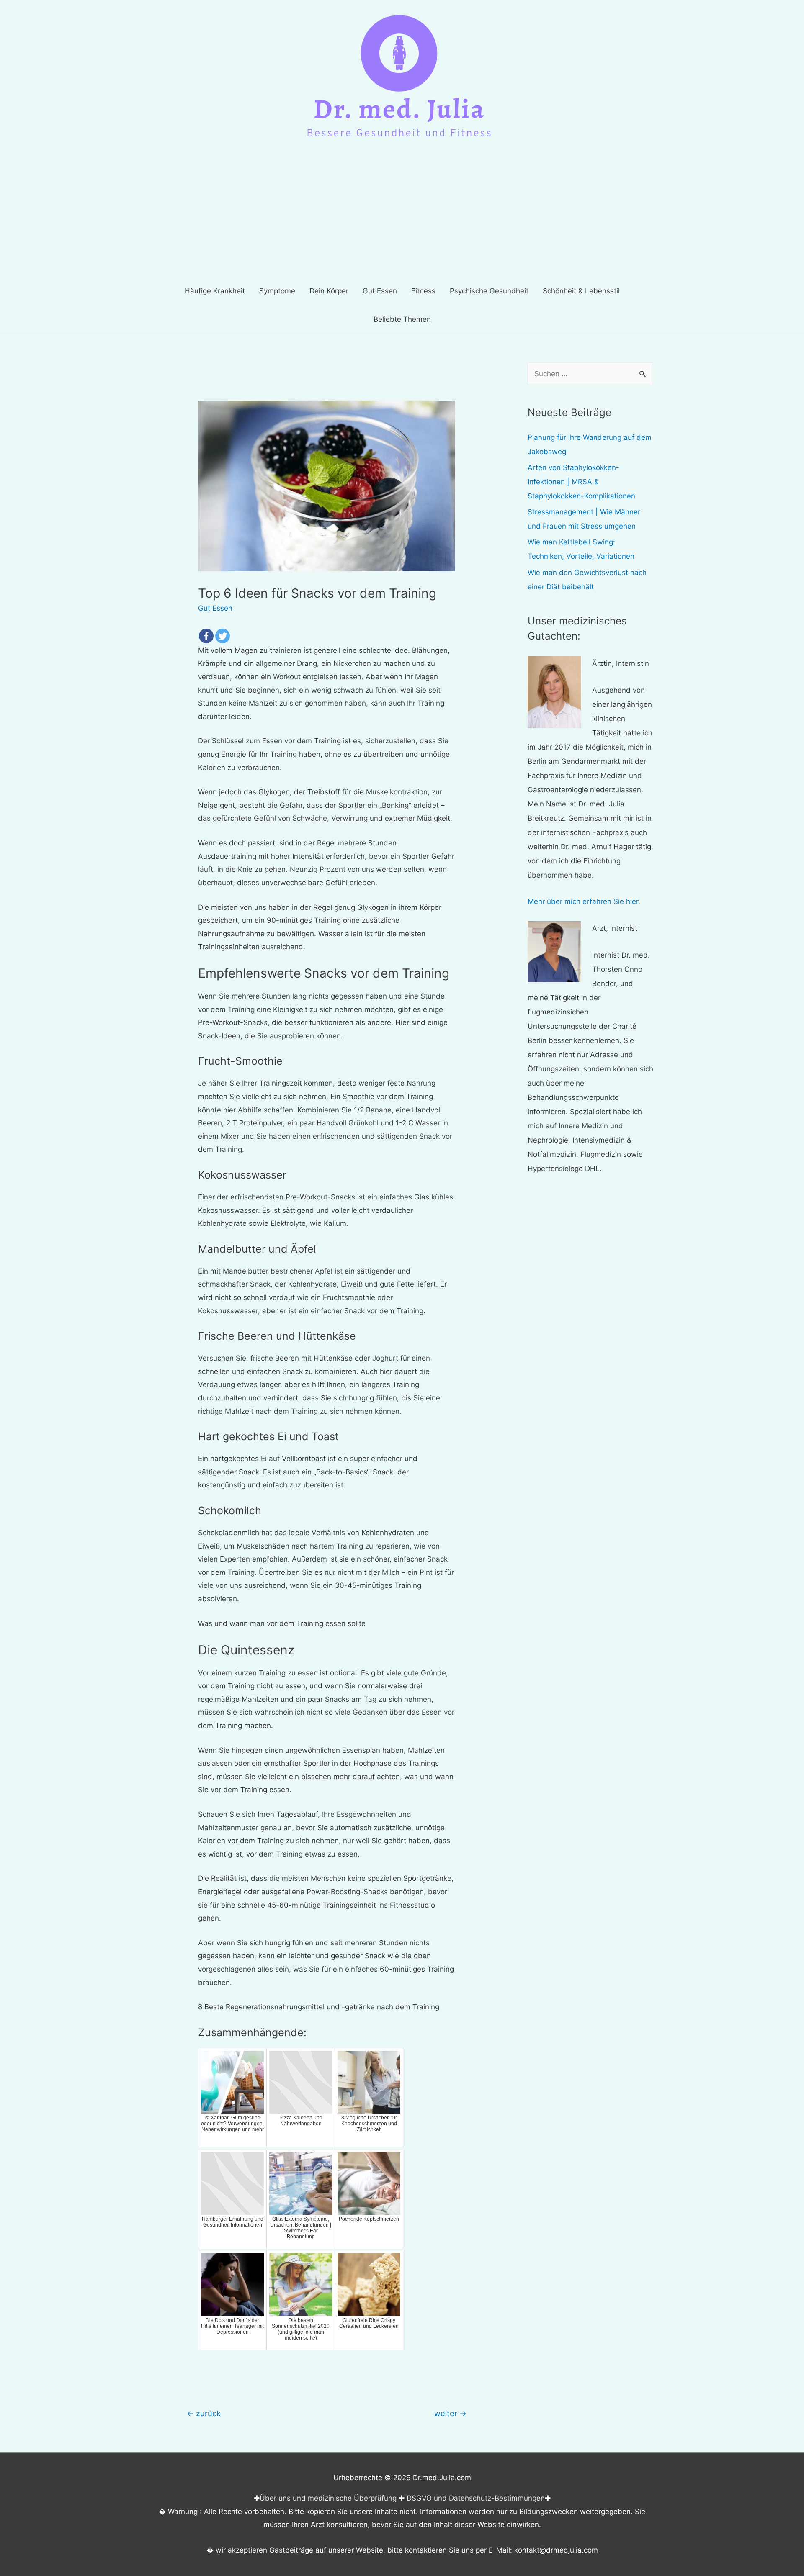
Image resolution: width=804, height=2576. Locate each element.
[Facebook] (206, 636)
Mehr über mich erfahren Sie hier (583, 901)
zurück (204, 2413)
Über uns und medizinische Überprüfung (328, 2498)
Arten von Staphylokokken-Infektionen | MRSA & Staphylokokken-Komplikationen (581, 482)
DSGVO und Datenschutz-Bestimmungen (476, 2498)
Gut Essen (215, 608)
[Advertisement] (402, 214)
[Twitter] (223, 636)
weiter (450, 2413)
